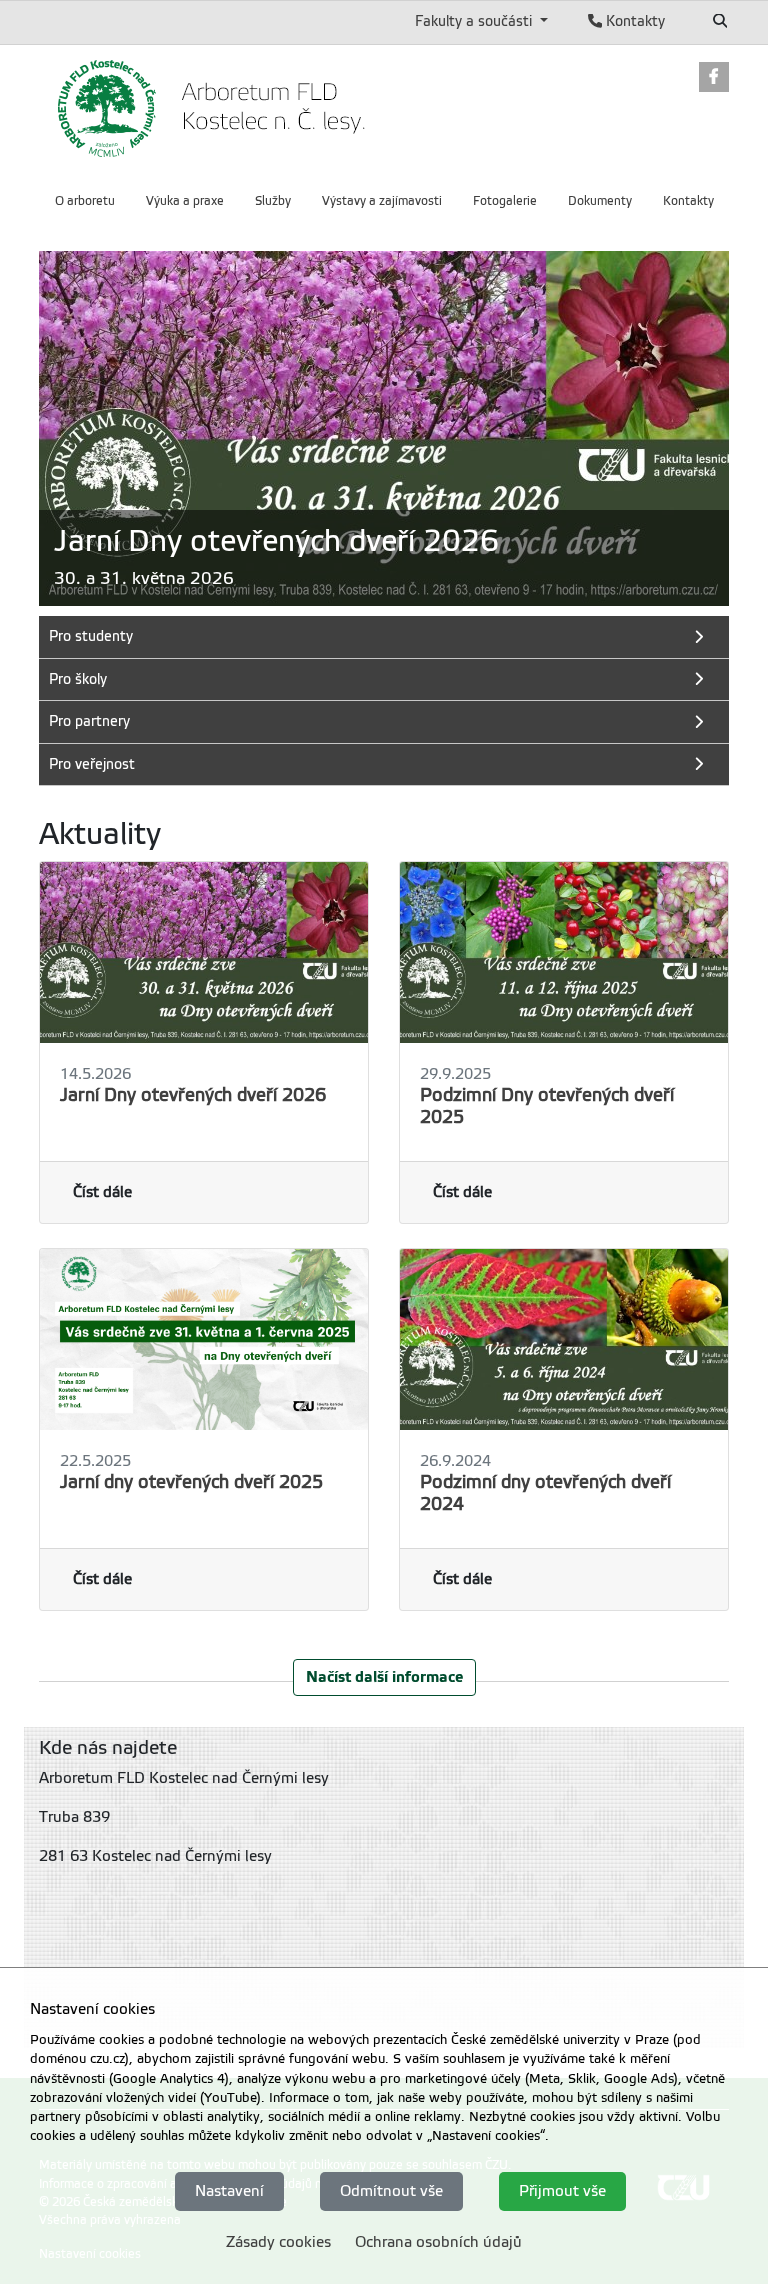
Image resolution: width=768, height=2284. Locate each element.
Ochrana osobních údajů (438, 2242)
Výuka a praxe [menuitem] (185, 201)
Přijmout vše (562, 2191)
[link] (714, 78)
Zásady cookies (278, 2242)
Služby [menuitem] (273, 201)
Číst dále (102, 1192)
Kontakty (633, 21)
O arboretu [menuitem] (85, 201)
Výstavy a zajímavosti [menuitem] (382, 201)
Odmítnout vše (391, 2191)
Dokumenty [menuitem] (600, 201)
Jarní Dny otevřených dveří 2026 (193, 1095)
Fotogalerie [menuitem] (505, 201)
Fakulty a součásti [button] (475, 21)
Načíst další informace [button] (384, 1676)
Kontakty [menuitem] (688, 201)
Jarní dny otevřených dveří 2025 (191, 1482)
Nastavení (229, 2191)
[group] (384, 428)
